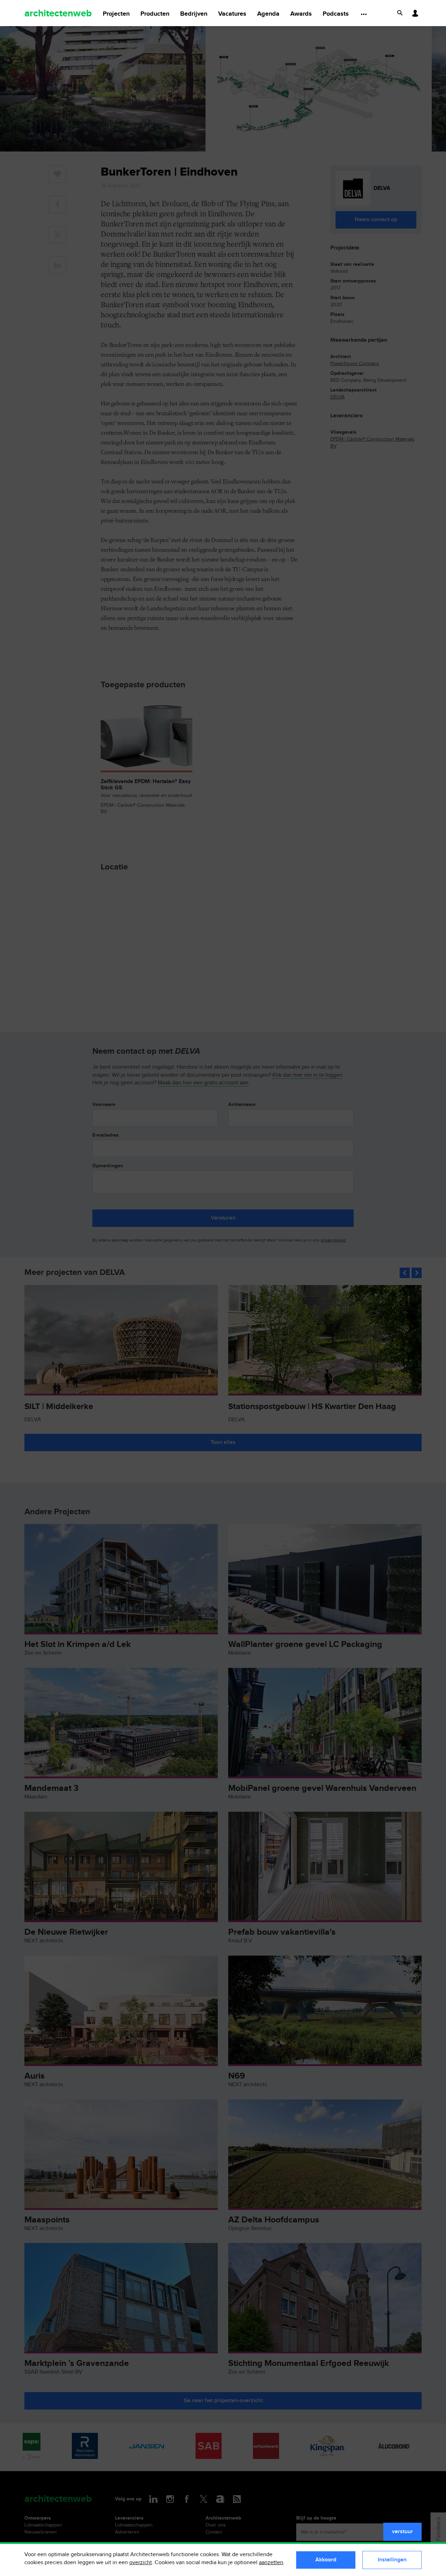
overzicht (141, 2563)
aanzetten (271, 2563)
